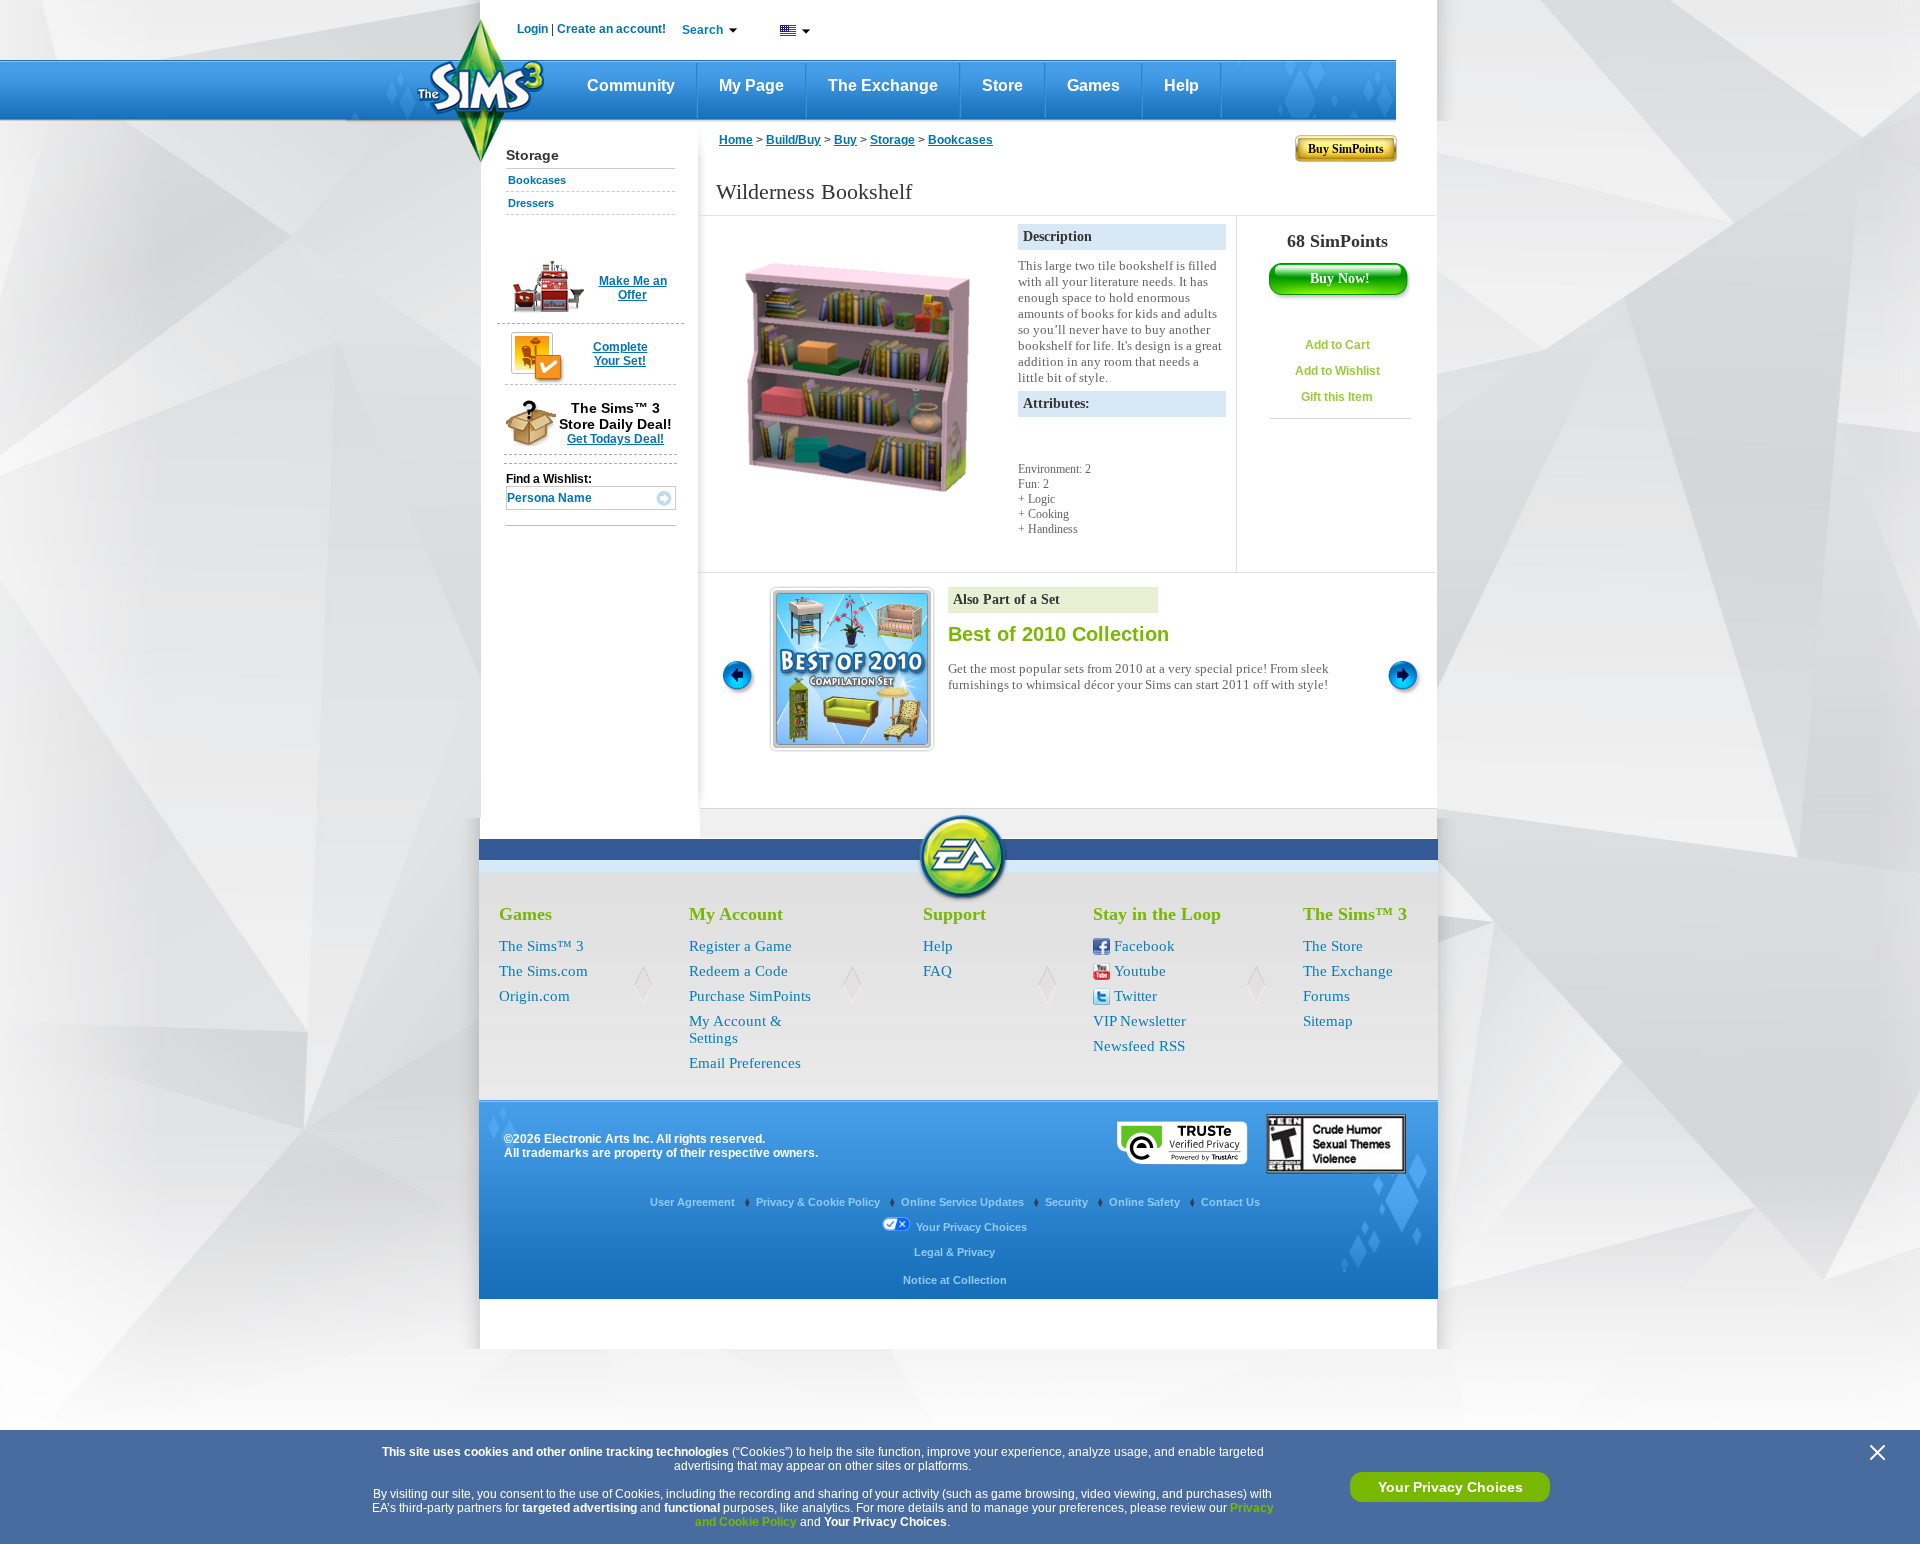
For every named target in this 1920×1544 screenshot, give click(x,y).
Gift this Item (1337, 397)
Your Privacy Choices (1450, 1487)
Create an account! (611, 29)
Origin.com (534, 996)
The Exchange (883, 85)
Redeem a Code (738, 971)
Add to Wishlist (1337, 371)
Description (1057, 236)
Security (1068, 1202)
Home (736, 140)
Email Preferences (745, 1063)
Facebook (1144, 946)
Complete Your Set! (620, 354)
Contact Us (1230, 1202)
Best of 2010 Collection (1058, 634)
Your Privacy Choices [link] (971, 1227)
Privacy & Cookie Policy (819, 1202)
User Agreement (694, 1202)
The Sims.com (543, 971)
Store (1002, 85)
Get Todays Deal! (615, 439)
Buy (845, 140)
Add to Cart (1337, 345)
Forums (1326, 996)
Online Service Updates (964, 1202)
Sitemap (1328, 1021)
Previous (736, 674)
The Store (1333, 946)
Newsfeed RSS (1139, 1046)
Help (1181, 85)
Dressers (531, 203)
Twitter (1135, 996)
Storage (892, 140)
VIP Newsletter (1139, 1021)
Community (631, 85)
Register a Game (740, 946)
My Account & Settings (735, 1029)
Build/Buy (793, 140)
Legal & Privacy (954, 1252)
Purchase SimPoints (750, 996)
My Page (751, 85)
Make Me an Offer (633, 288)
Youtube (1140, 971)
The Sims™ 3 (541, 946)
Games (1093, 85)
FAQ (937, 971)
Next (1406, 674)
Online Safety (1146, 1202)
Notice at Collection (955, 1280)
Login (532, 29)
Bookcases (537, 180)
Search (702, 30)
